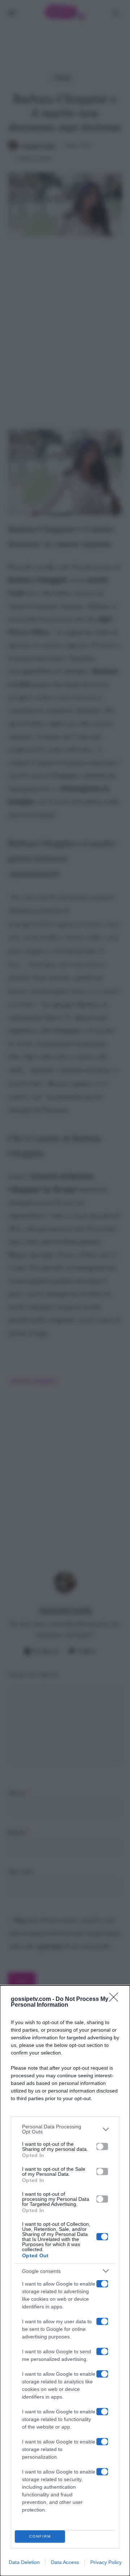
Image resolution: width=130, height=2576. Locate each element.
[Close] (116, 1999)
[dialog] (65, 2281)
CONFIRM (40, 2536)
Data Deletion (24, 2562)
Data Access (65, 2562)
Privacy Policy (106, 2562)
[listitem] (65, 2129)
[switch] (102, 2146)
